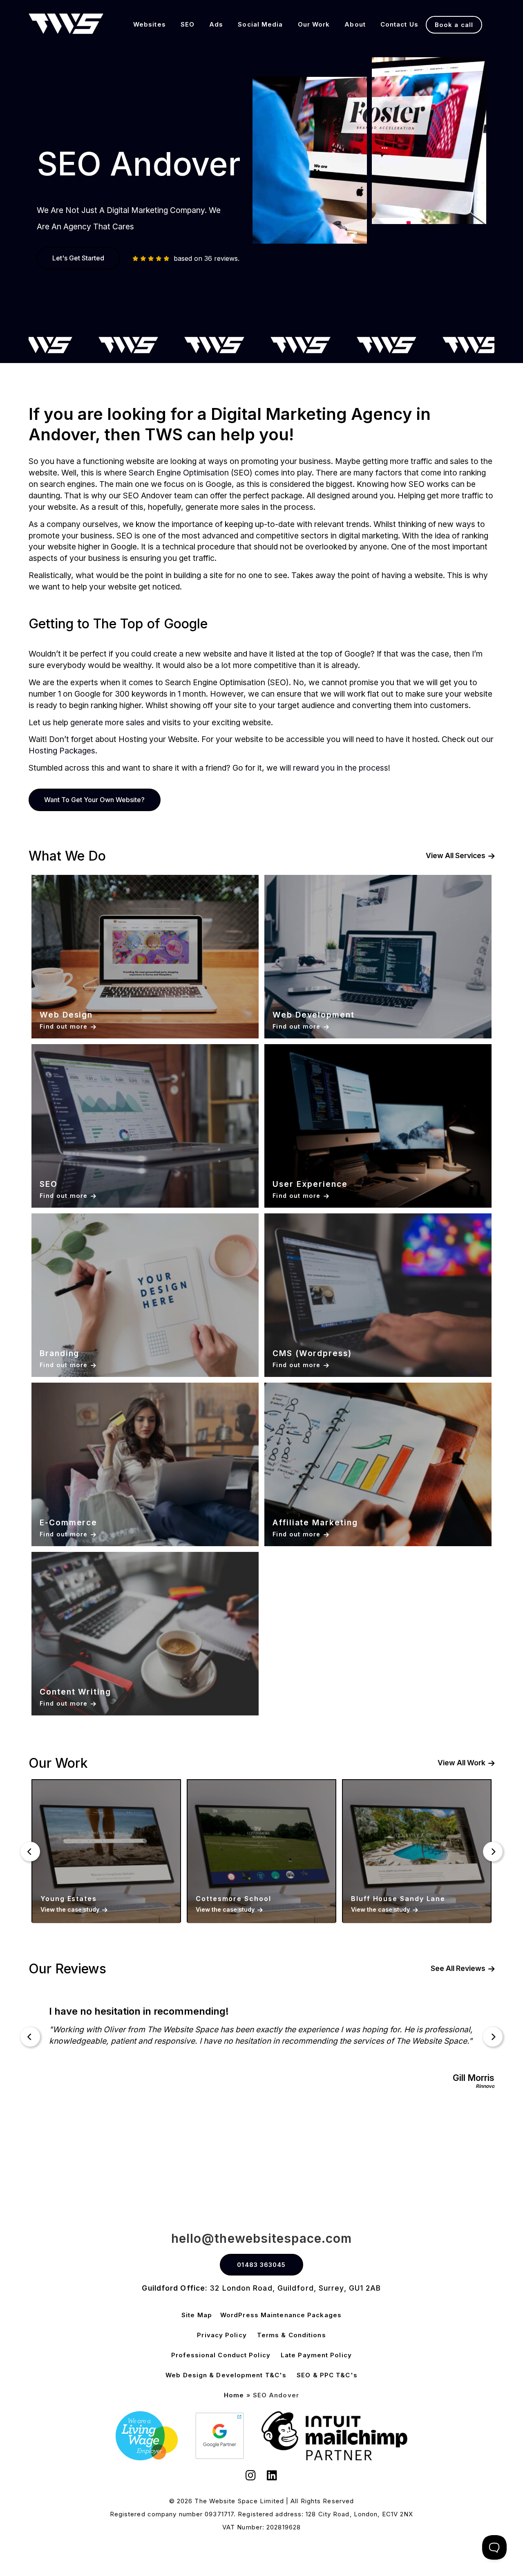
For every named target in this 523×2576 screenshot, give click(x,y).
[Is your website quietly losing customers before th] (52, 2171)
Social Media (260, 24)
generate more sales (107, 722)
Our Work (314, 24)
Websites (150, 24)
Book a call (454, 25)
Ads (216, 24)
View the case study (70, 1909)
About (355, 24)
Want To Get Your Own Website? (94, 800)
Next (493, 1852)
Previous (30, 1852)
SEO (188, 24)
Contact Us (399, 24)
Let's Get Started (78, 258)
